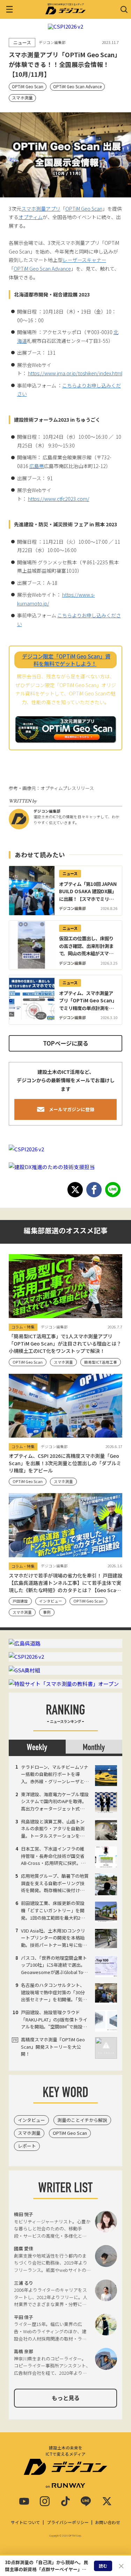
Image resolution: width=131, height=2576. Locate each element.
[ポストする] (75, 1190)
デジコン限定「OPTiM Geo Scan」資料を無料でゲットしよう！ (66, 660)
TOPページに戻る (66, 1043)
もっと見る (66, 2398)
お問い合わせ (108, 2522)
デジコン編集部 (47, 811)
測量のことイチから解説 (82, 2120)
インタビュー (31, 2120)
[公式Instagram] (45, 2501)
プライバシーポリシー (68, 2522)
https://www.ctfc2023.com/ (59, 499)
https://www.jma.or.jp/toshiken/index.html (75, 373)
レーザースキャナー (84, 260)
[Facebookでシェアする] (94, 1190)
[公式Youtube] (24, 2501)
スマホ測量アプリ (41, 209)
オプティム (31, 217)
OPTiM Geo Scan (28, 86)
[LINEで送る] (113, 1190)
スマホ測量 (22, 97)
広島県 (37, 466)
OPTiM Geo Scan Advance (77, 86)
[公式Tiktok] (65, 2501)
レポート (27, 2146)
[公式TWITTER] (107, 2501)
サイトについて (26, 2522)
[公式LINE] (86, 2501)
